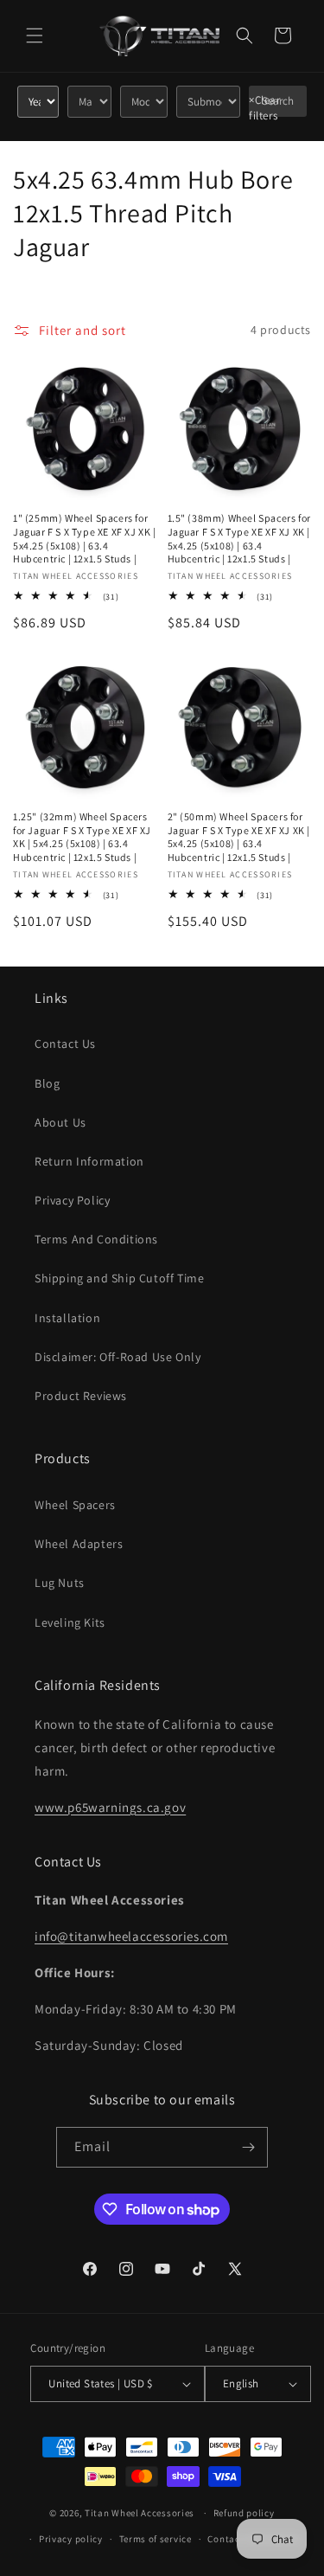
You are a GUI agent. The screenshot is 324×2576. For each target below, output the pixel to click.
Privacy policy (71, 2539)
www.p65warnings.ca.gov (110, 1807)
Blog (47, 1083)
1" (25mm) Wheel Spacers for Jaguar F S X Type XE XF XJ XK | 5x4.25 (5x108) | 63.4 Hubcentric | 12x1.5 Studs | (85, 538)
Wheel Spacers (75, 1505)
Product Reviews (81, 1396)
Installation (67, 1318)
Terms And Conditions (96, 1239)
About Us (60, 1122)
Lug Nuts (60, 1583)
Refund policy (244, 2513)
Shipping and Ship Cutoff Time (119, 1278)
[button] (35, 35)
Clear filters (265, 108)
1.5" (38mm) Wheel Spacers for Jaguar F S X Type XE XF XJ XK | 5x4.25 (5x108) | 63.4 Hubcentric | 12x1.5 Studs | (239, 538)
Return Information (89, 1161)
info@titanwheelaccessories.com (131, 1936)
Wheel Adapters (79, 1544)
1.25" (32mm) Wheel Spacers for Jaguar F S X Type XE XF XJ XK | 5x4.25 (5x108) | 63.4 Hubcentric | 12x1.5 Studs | (82, 837)
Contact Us (65, 1044)
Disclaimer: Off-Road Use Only (118, 1357)
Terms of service (156, 2539)
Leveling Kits (70, 1622)
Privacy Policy (72, 1200)
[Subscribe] (248, 2147)
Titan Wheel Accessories (140, 2513)
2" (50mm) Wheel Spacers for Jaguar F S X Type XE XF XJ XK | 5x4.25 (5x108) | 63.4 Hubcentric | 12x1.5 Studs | (239, 837)
